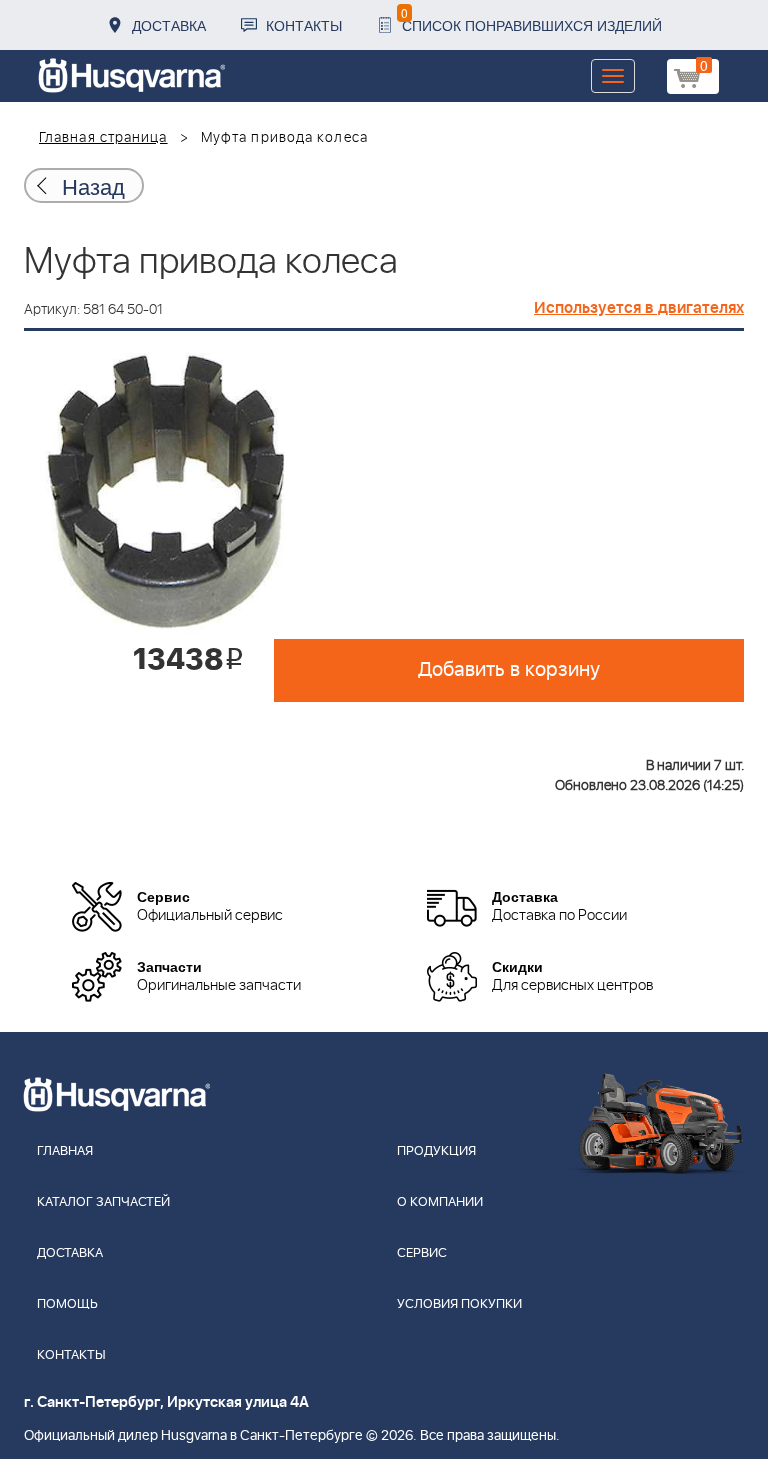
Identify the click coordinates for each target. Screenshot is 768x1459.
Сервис (422, 1253)
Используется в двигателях (639, 308)
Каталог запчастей (103, 1202)
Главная (65, 1151)
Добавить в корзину (509, 670)
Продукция (436, 1151)
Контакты (304, 25)
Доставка (169, 25)
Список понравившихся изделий (531, 19)
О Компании (440, 1202)
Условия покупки (459, 1304)
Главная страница (103, 138)
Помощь (67, 1304)
